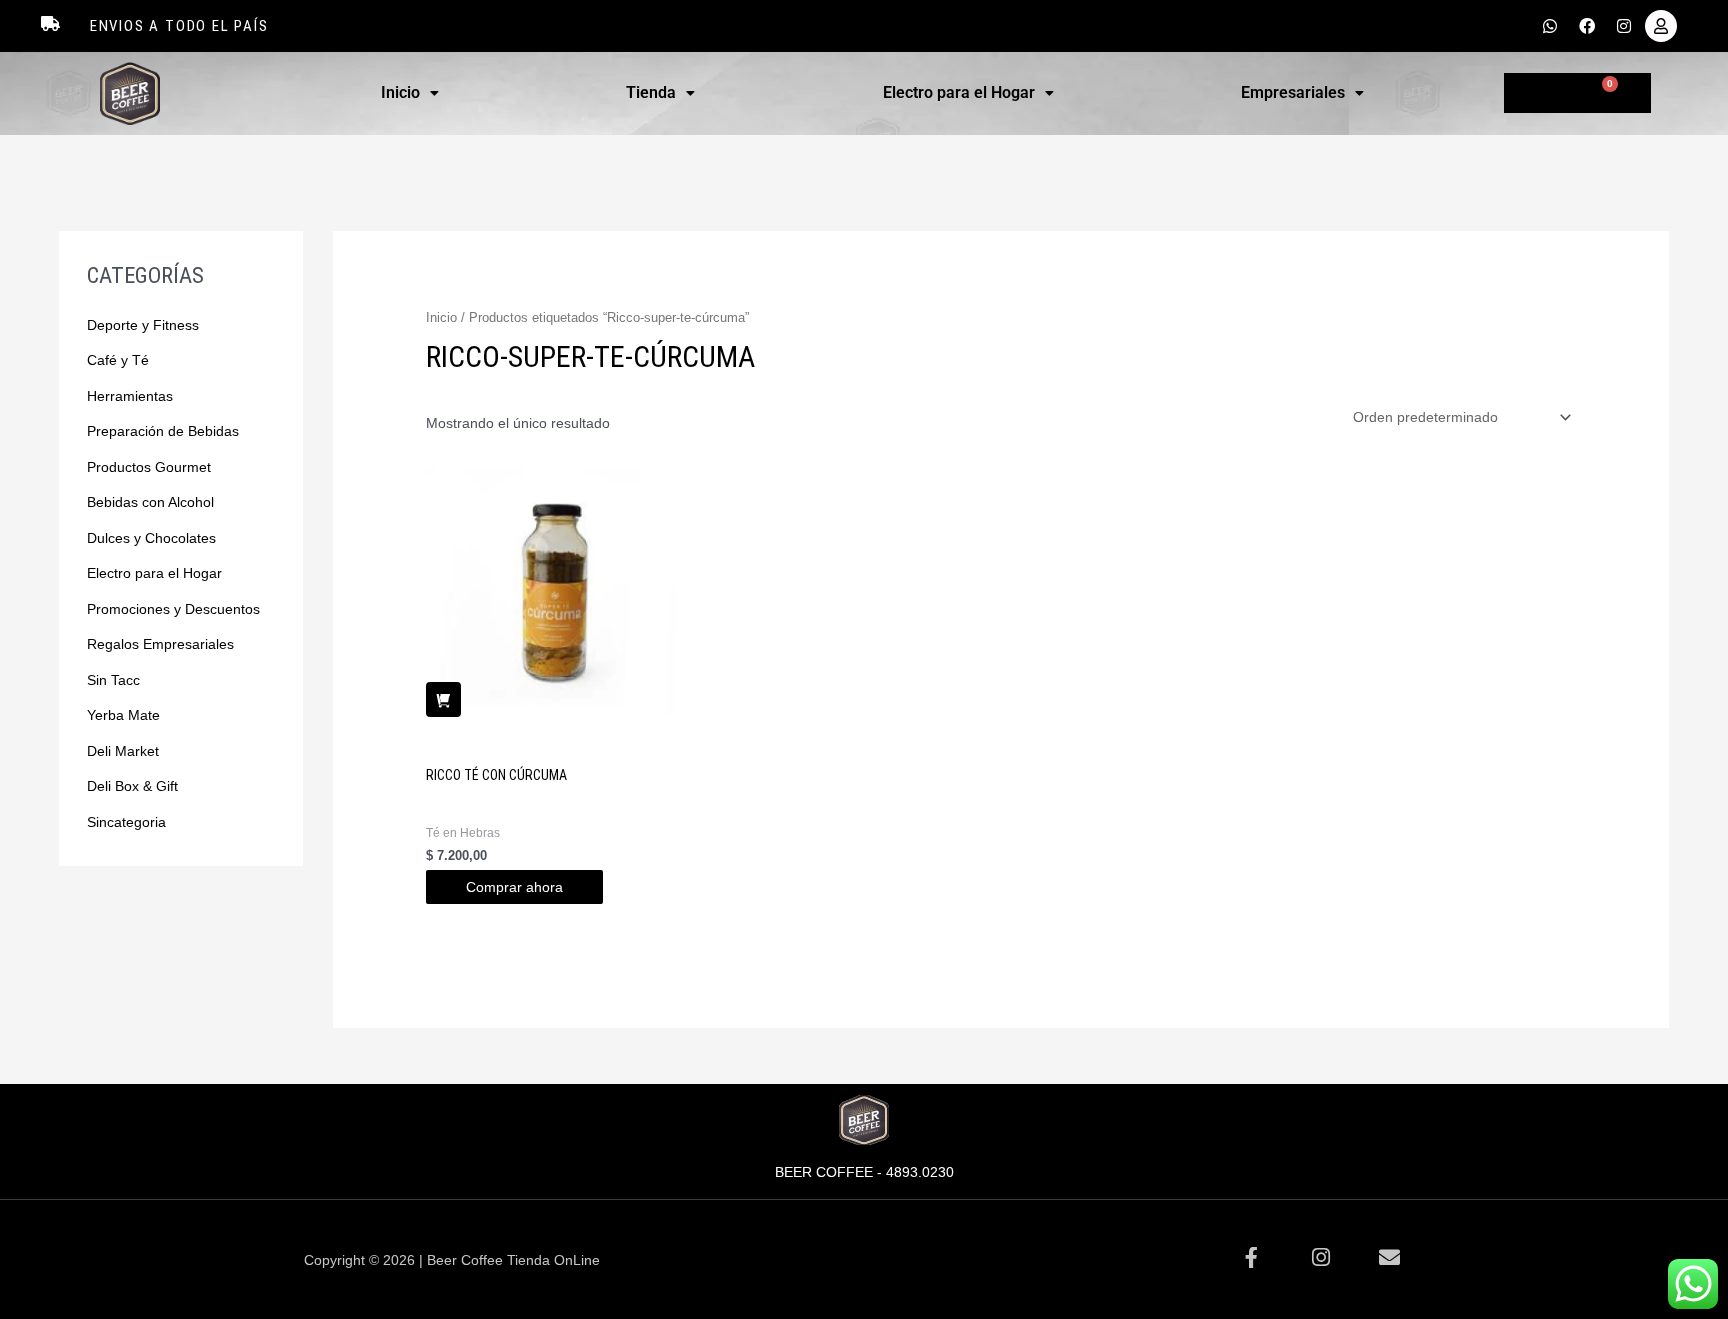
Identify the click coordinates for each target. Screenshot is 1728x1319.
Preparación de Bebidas (163, 431)
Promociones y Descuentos (173, 609)
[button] (409, 93)
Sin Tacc (113, 680)
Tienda (651, 92)
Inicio (400, 92)
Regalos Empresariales (160, 644)
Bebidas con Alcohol (150, 502)
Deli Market (123, 751)
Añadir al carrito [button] (443, 699)
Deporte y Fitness (143, 325)
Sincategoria (126, 822)
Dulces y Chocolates (151, 538)
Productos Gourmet (149, 467)
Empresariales (1293, 92)
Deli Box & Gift (132, 786)
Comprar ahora (514, 887)
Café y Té (118, 360)
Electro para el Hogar (959, 92)
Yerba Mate (123, 715)
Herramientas (130, 396)
